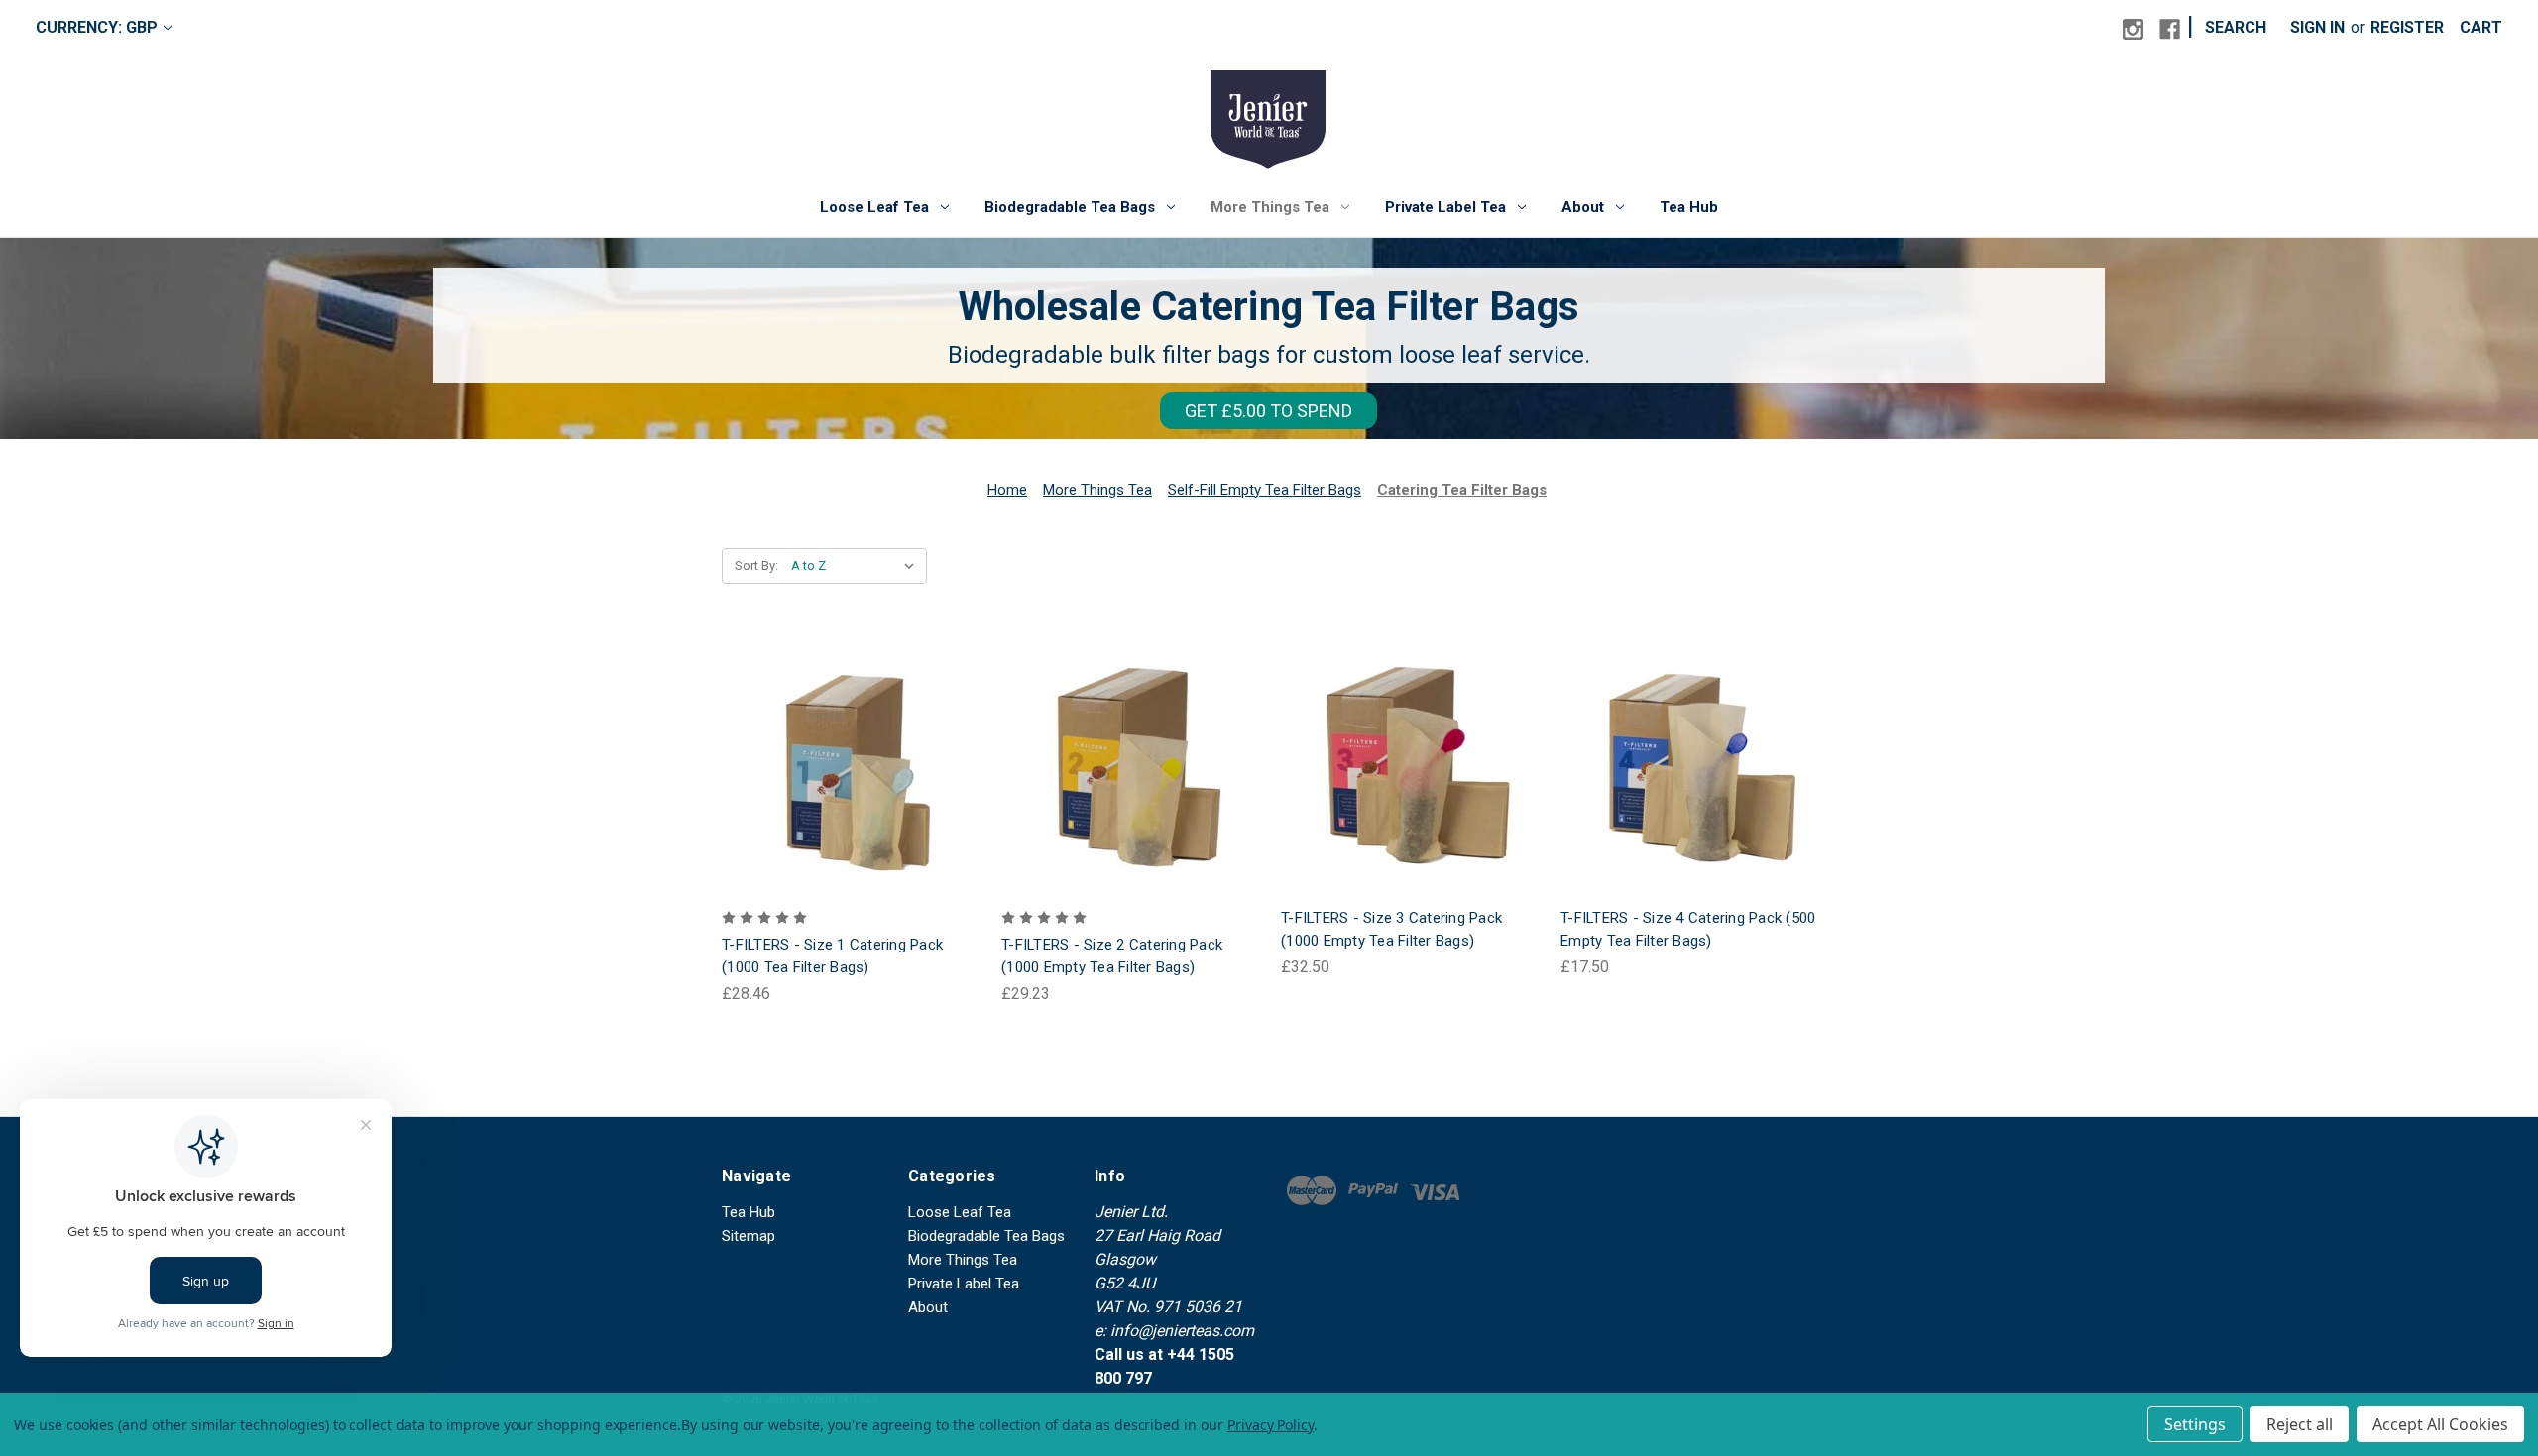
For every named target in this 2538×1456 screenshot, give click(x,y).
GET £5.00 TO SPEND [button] (1269, 411)
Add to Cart (850, 807)
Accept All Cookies (2440, 1424)
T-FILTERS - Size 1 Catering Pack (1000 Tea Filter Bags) (832, 956)
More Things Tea (1270, 207)
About (1583, 207)
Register (2407, 27)
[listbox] (857, 566)
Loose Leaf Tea (874, 207)
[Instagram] (2133, 29)
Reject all (2300, 1424)
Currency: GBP (97, 27)
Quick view (847, 727)
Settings (2195, 1424)
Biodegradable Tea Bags (1070, 207)
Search (2236, 27)
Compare (844, 768)
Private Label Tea (1445, 207)
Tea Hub (1689, 207)
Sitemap (749, 1236)
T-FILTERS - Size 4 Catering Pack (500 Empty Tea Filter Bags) (1688, 929)
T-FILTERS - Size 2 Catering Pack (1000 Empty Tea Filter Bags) (1112, 956)
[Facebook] (2170, 29)
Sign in (2317, 27)
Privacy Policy (1270, 1425)
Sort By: (756, 565)
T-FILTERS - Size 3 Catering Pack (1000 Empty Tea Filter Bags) (1391, 929)
